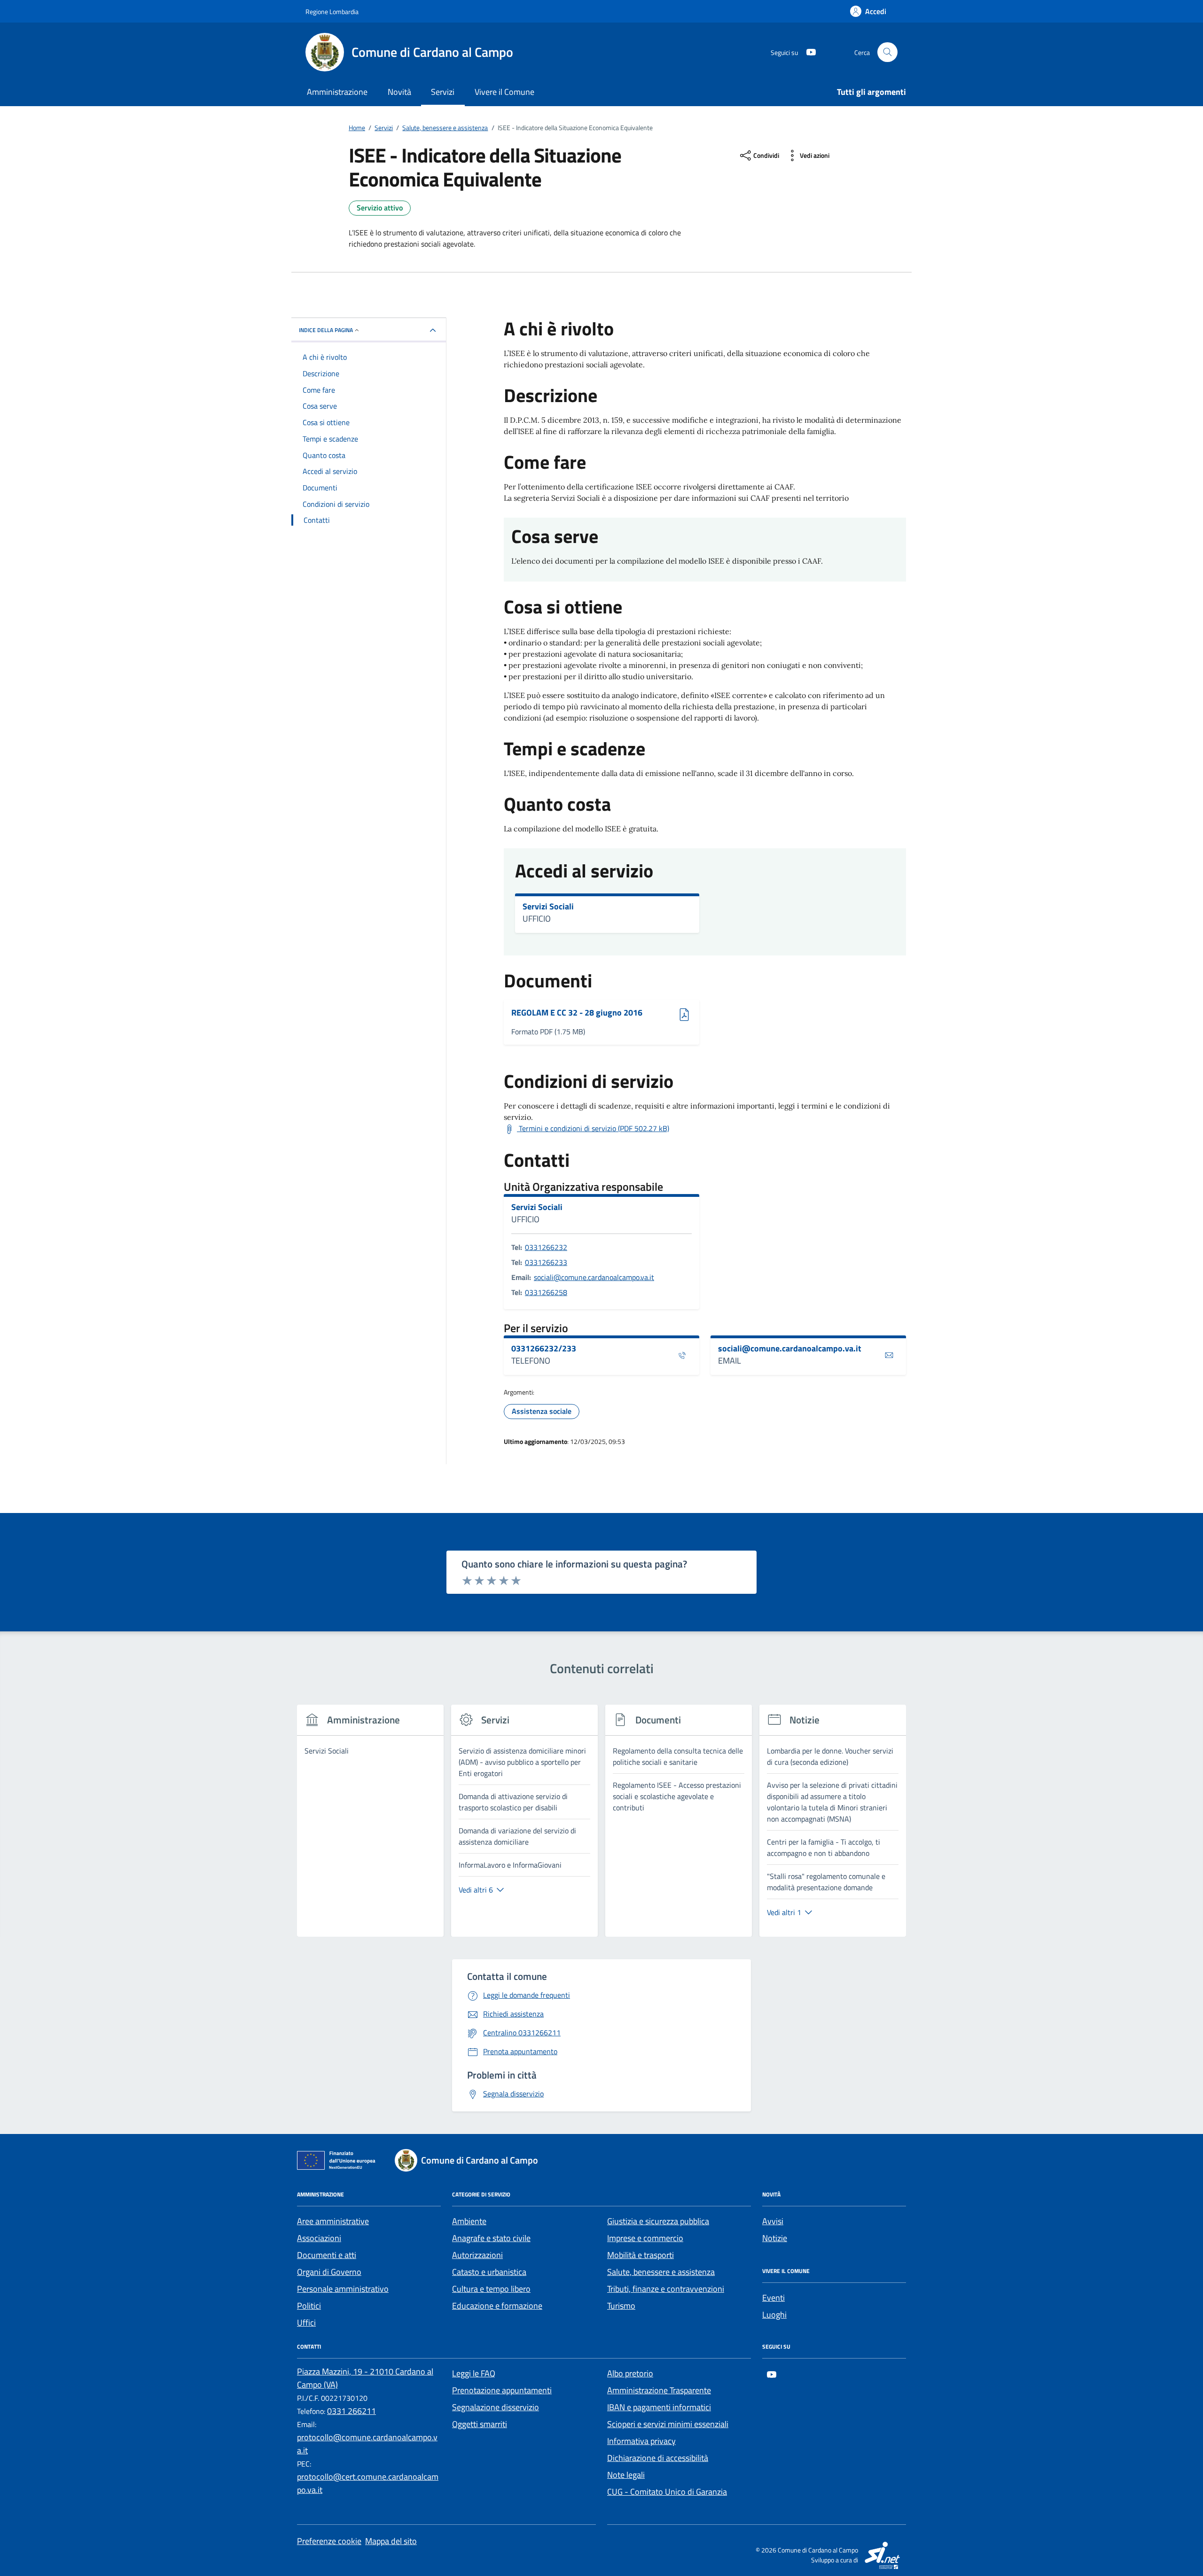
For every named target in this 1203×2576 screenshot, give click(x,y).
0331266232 (546, 1247)
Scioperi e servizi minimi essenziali (668, 2424)
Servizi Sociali (548, 907)
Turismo (621, 2306)
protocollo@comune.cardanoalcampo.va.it (367, 2444)
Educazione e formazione (497, 2306)
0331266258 (546, 1292)
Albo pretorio (630, 2373)
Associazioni (319, 2238)
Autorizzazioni (477, 2255)
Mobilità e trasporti (641, 2255)
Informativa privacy (641, 2441)
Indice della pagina (326, 330)
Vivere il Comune (504, 92)
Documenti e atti (327, 2255)
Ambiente (469, 2221)
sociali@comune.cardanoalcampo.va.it (594, 1277)
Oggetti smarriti (480, 2424)
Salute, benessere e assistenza (661, 2272)
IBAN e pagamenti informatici (659, 2407)
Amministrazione (337, 92)
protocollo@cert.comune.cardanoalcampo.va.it (368, 2483)
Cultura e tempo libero (491, 2289)
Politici (309, 2306)
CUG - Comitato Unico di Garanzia (667, 2492)
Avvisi (773, 2221)
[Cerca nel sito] (887, 52)
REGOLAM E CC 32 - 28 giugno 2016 (577, 1013)
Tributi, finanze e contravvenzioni (666, 2289)
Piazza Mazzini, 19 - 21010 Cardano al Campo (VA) (365, 2378)
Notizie (775, 2238)
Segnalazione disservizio (496, 2407)
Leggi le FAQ (474, 2373)
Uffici (306, 2323)
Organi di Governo (329, 2272)
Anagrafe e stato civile (491, 2238)
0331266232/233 (544, 1349)
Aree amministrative (333, 2221)
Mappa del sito (391, 2541)
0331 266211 (352, 2411)
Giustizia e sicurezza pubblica (658, 2221)
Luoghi (774, 2315)
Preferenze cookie (329, 2541)
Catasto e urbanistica (489, 2272)
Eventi (773, 2298)
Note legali (626, 2475)
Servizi (443, 92)
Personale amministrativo (343, 2289)
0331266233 (546, 1262)
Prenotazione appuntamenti (502, 2390)
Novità (399, 92)
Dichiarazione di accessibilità (658, 2458)
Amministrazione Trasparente (659, 2390)
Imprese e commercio (645, 2238)
